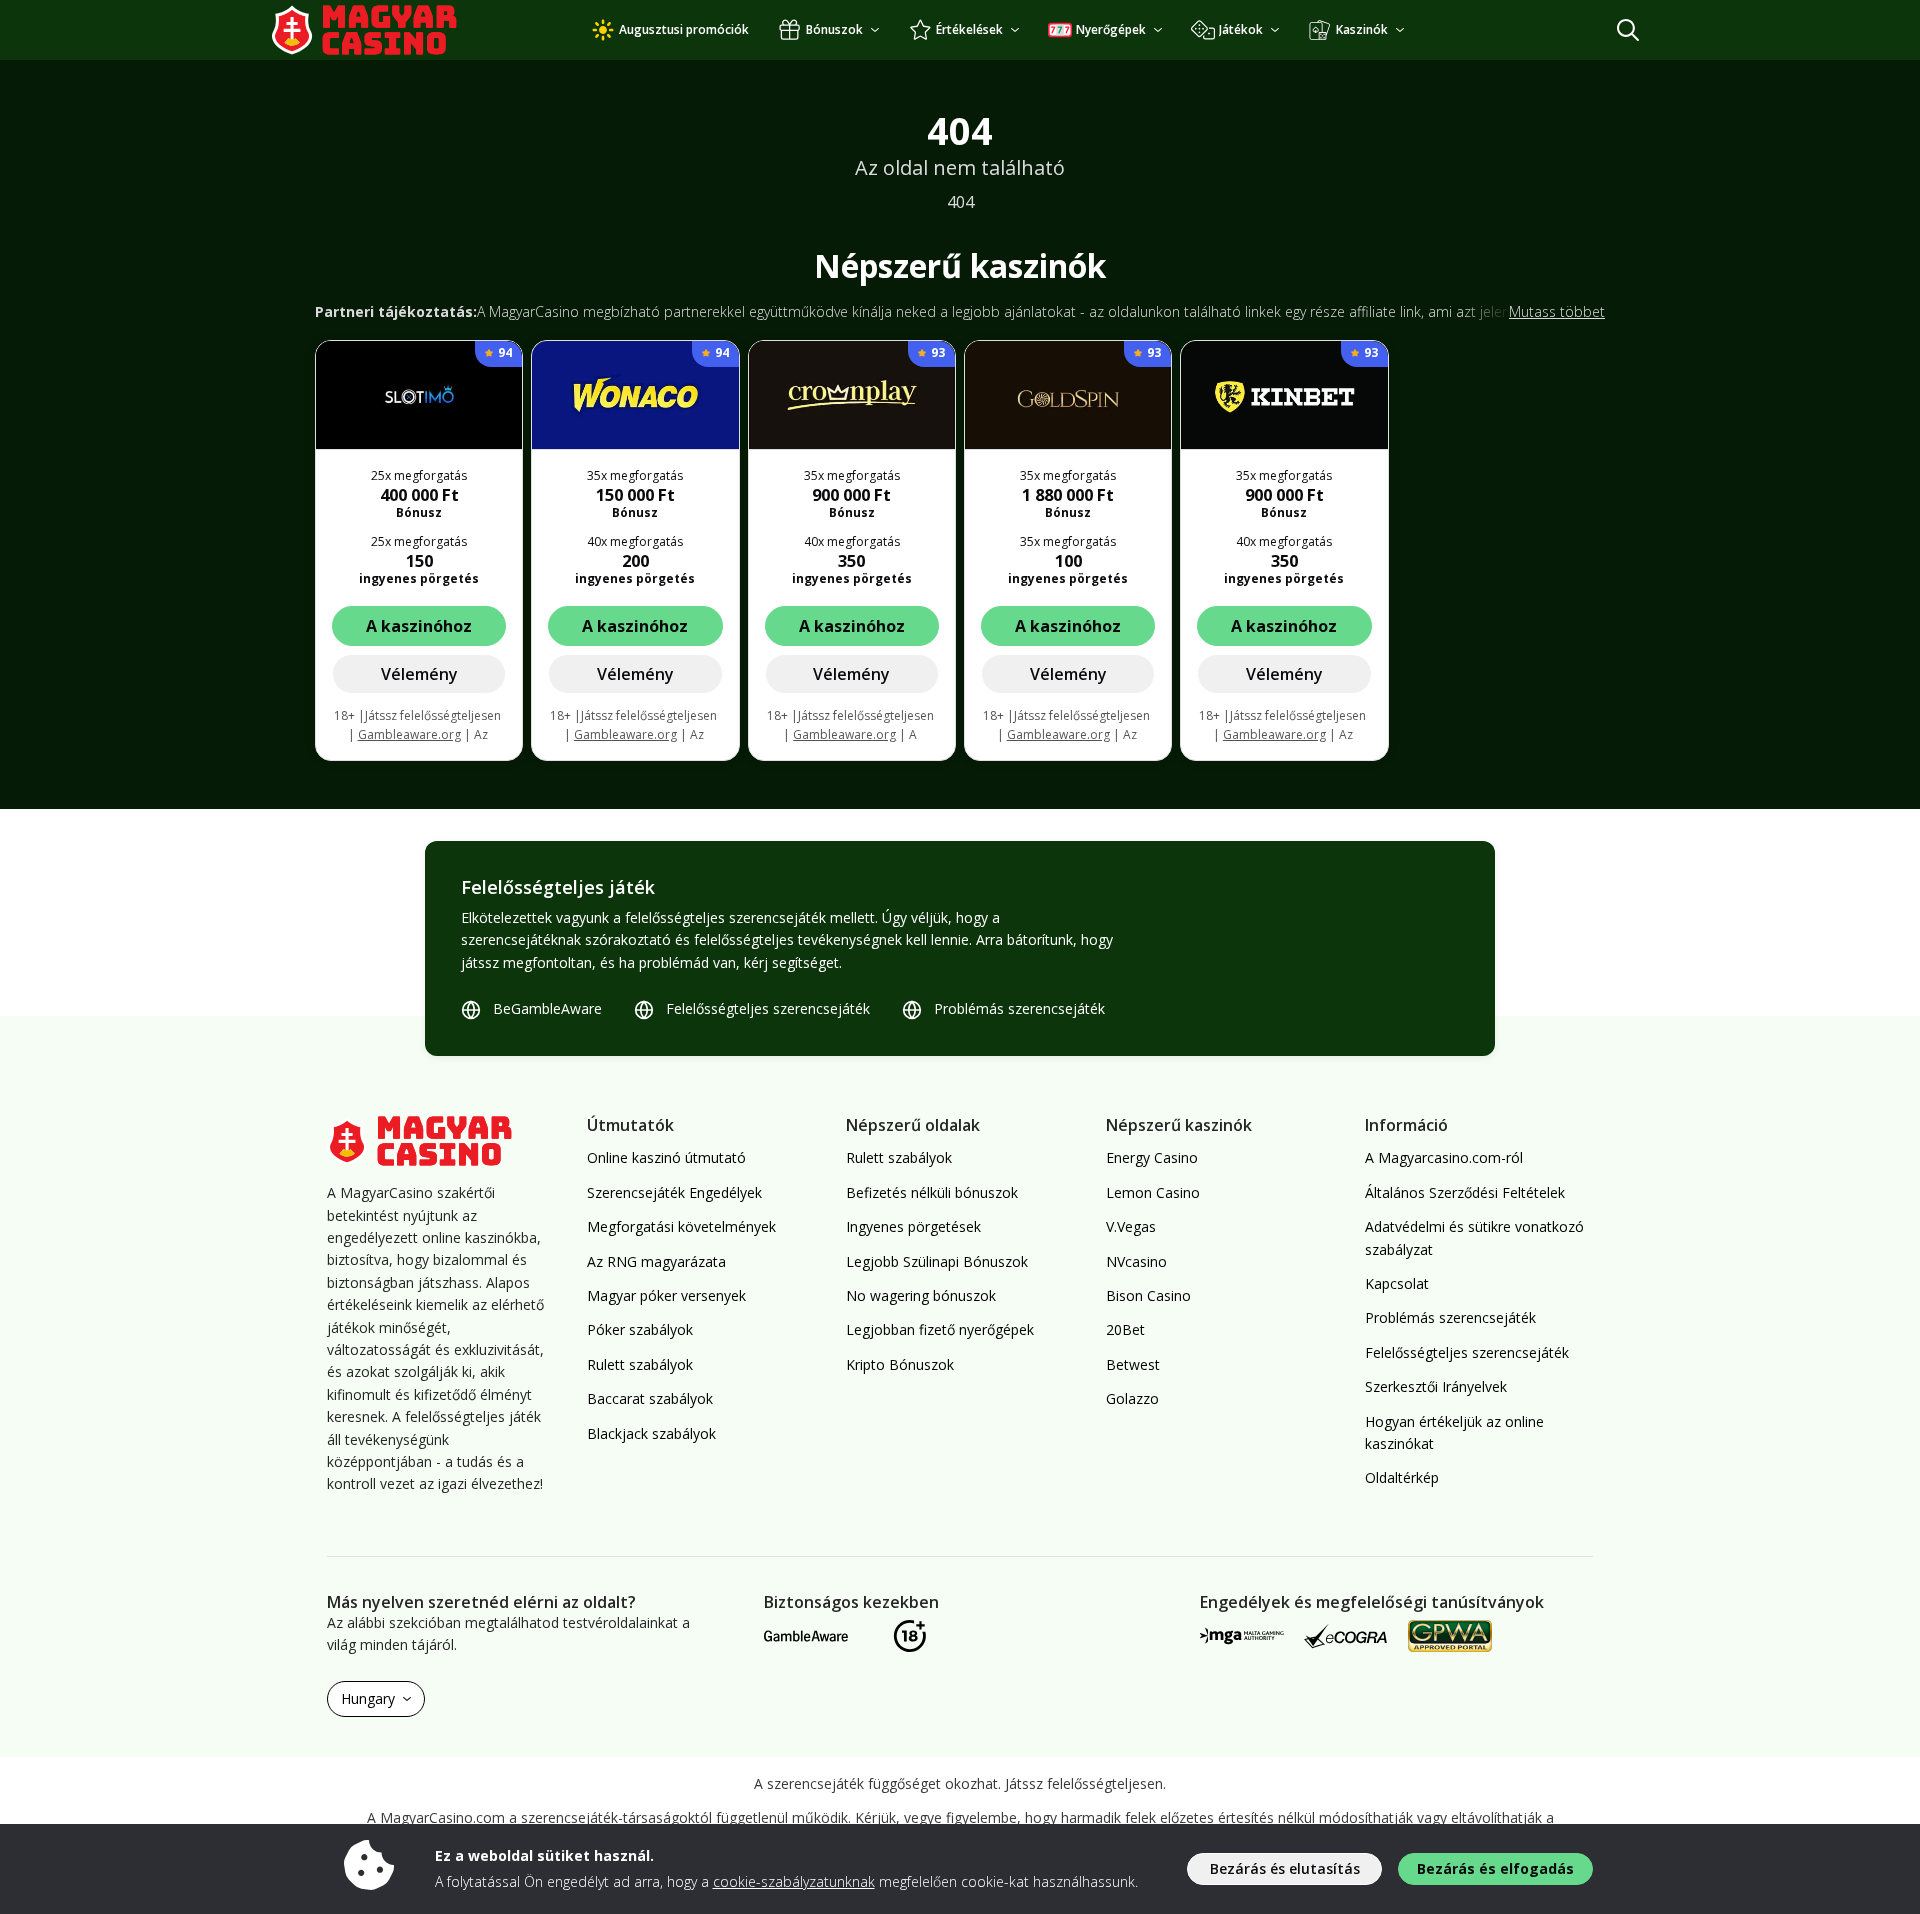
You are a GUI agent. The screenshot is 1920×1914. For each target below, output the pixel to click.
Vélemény (419, 674)
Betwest (1133, 1364)
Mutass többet (1557, 311)
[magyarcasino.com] (384, 30)
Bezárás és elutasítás (1285, 1868)
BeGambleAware (547, 1008)
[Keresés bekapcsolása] (1628, 30)
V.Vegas (1131, 1226)
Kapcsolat (1397, 1283)
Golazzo (1132, 1398)
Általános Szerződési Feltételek (1465, 1192)
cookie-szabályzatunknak (794, 1881)
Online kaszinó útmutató (666, 1157)
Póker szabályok (640, 1329)
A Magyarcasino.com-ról (1444, 1157)
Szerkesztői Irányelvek (1436, 1386)
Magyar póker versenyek (666, 1295)
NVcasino (1136, 1261)
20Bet (1125, 1329)
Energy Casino (1152, 1157)
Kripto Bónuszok (900, 1364)
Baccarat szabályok (650, 1398)
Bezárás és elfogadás (1495, 1868)
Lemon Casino (1153, 1192)
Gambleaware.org (409, 734)
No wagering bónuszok (921, 1295)
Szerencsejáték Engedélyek (674, 1192)
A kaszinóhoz (419, 626)
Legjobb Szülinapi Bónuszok (937, 1261)
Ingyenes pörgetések (913, 1226)
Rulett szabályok (640, 1364)
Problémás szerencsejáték (1019, 1008)
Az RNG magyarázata (656, 1261)
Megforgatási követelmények (681, 1226)
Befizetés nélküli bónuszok (932, 1192)
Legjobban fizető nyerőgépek (940, 1329)
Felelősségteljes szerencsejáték (768, 1008)
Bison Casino (1148, 1295)
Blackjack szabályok (651, 1433)
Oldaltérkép (1402, 1477)
